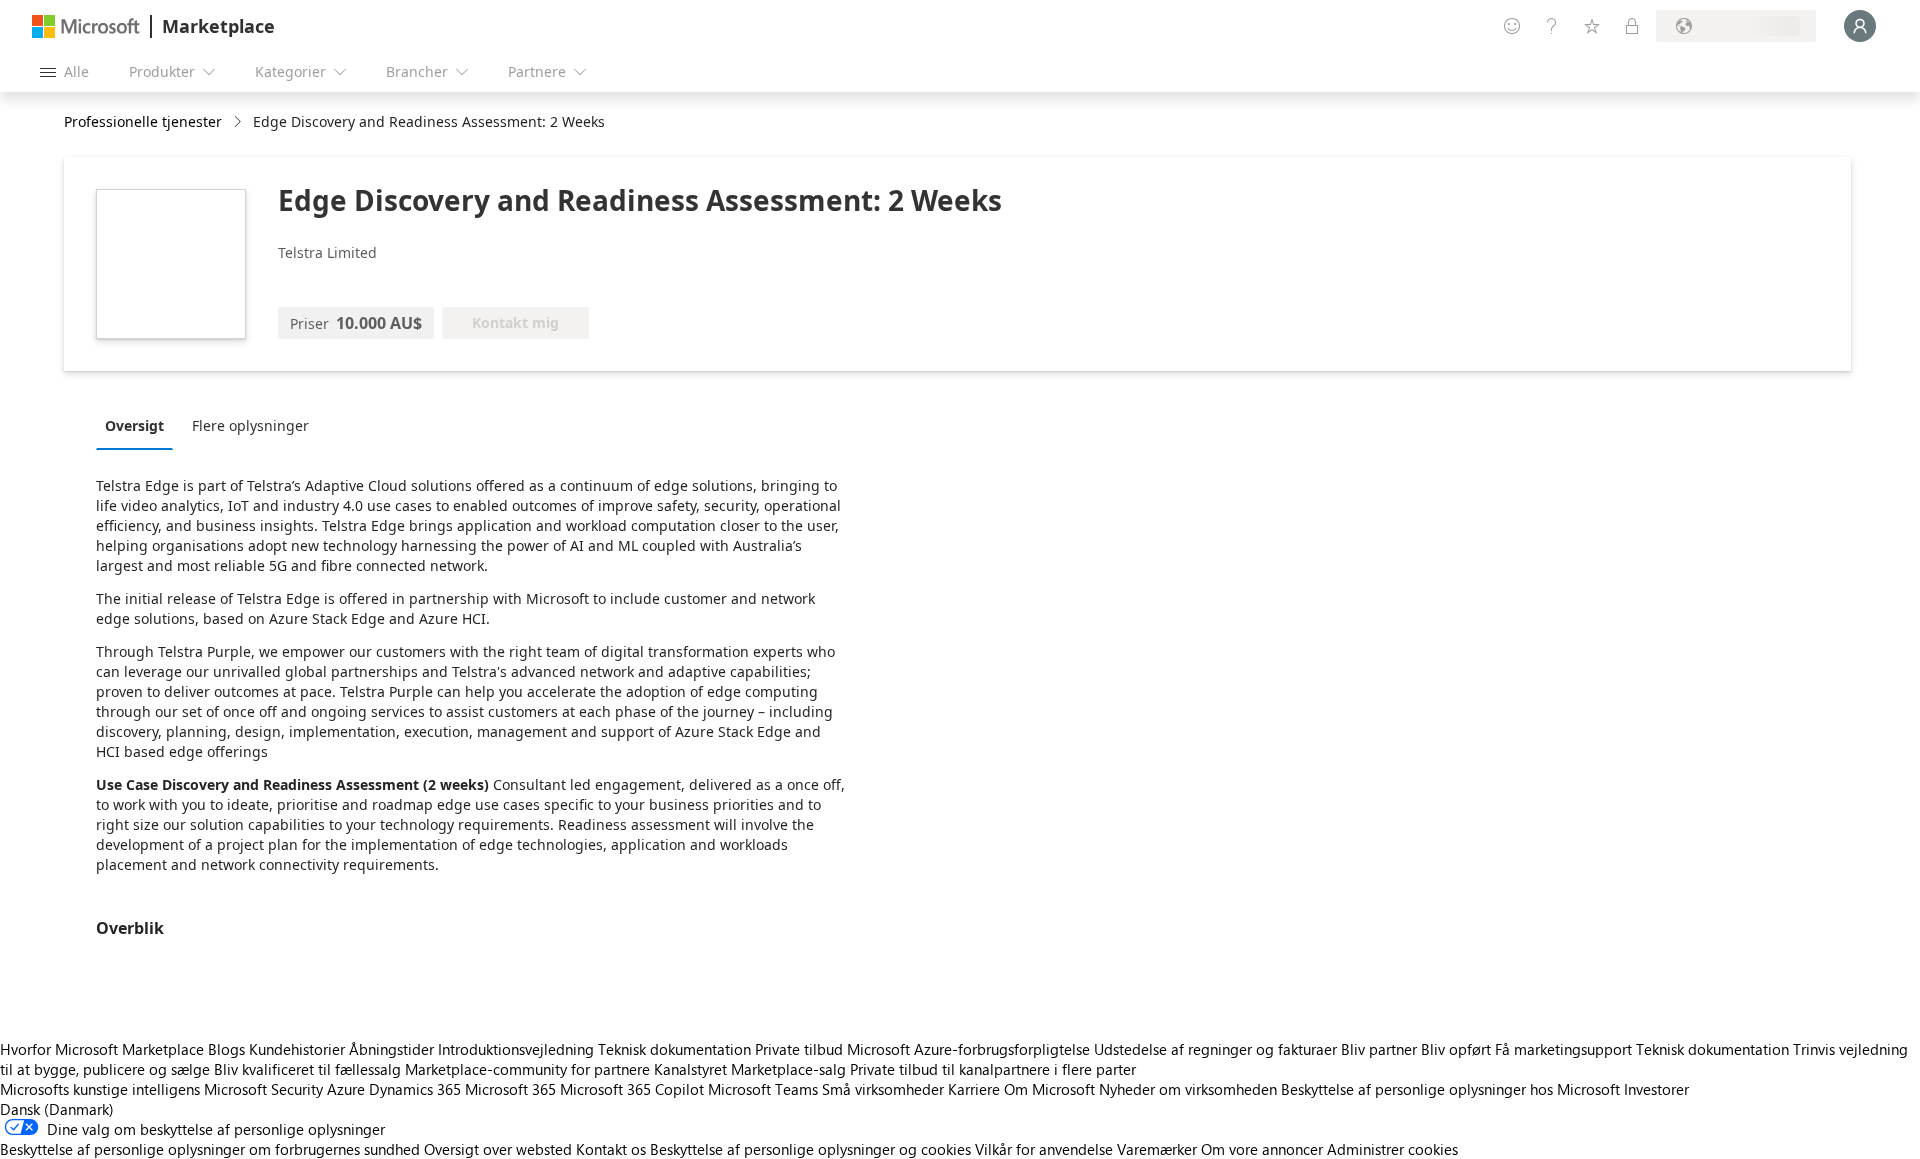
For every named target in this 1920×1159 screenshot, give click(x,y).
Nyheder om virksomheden (1188, 1089)
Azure (346, 1089)
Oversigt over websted (498, 1149)
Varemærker (1157, 1149)
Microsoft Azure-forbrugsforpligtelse (970, 1049)
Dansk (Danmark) (57, 1109)
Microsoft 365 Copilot (632, 1089)
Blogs (226, 1049)
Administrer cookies (1392, 1149)
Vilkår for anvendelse (1044, 1149)
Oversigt (134, 425)
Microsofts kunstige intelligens (100, 1089)
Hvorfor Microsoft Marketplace (102, 1049)
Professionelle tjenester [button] (143, 121)
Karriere (974, 1089)
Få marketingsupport (1563, 1049)
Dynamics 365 (415, 1089)
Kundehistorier (297, 1049)
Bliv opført (1456, 1049)
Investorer (1656, 1089)
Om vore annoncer (1262, 1149)
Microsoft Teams (763, 1089)
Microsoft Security (263, 1089)
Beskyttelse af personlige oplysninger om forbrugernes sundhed (210, 1149)
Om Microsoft (1049, 1089)
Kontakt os (611, 1149)
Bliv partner (1379, 1049)
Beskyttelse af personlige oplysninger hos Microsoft (1450, 1089)
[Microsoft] (86, 26)
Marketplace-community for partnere (527, 1069)
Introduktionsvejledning (516, 1049)
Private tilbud (799, 1049)
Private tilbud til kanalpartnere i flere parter (993, 1069)
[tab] (139, 425)
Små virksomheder (883, 1089)
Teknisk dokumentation (674, 1049)
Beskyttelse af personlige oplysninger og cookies (810, 1149)
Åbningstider (391, 1049)
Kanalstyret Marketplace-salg (750, 1069)
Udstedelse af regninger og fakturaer (1215, 1049)
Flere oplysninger (250, 425)
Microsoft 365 (510, 1089)
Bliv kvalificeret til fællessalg (307, 1069)
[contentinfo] (239, 122)
